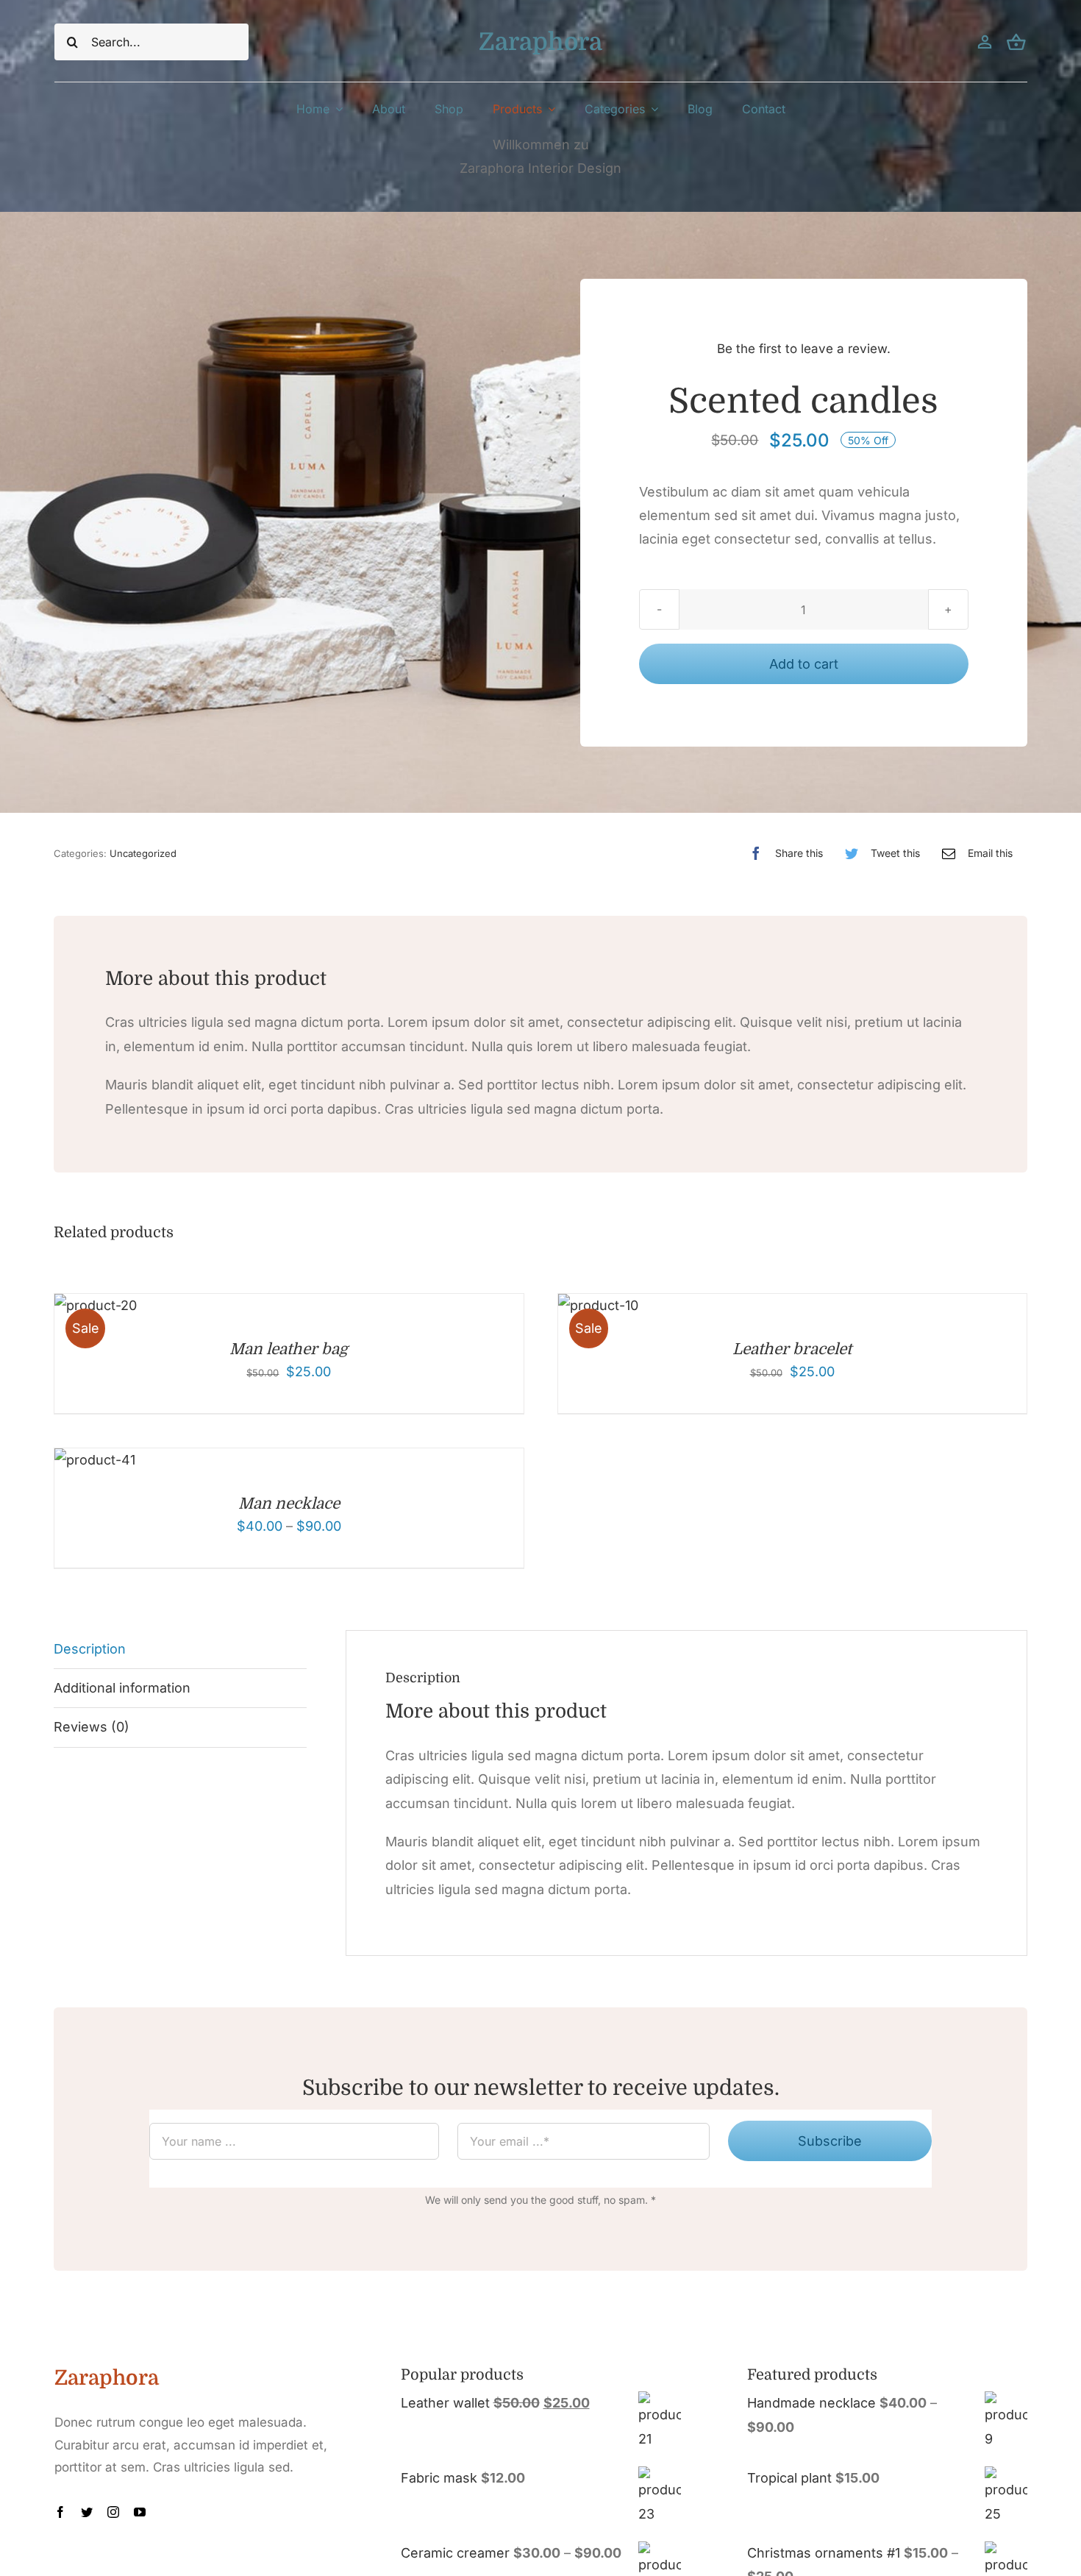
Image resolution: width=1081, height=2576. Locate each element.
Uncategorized (143, 853)
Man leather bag (289, 1349)
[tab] (180, 1650)
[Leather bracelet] (598, 1305)
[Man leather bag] (96, 1305)
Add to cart (804, 664)
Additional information (122, 1688)
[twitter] (87, 2512)
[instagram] (113, 2512)
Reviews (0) (92, 1727)
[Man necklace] (95, 1460)
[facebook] (60, 2512)
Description (90, 1649)
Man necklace (289, 1504)
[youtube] (140, 2512)
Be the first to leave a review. (804, 349)
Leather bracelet (792, 1349)
